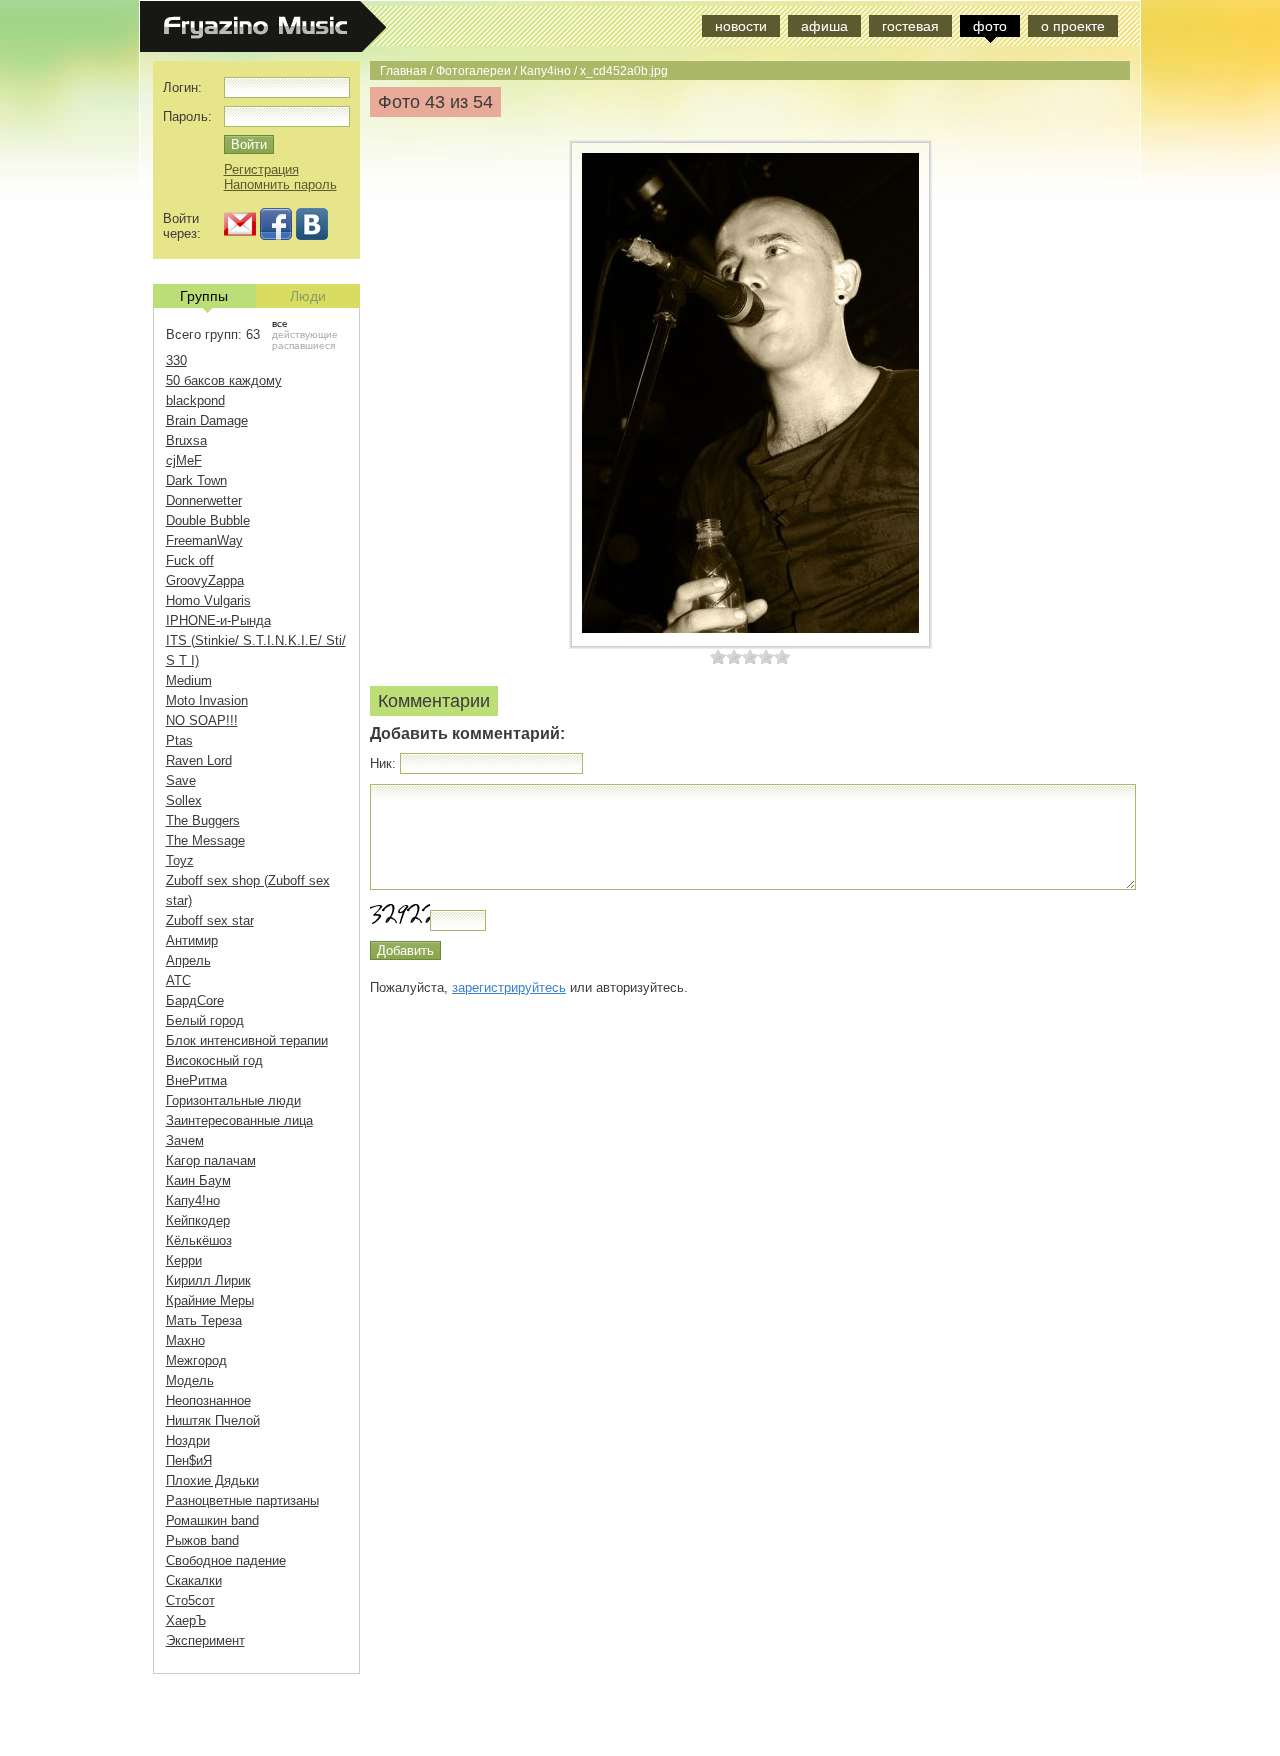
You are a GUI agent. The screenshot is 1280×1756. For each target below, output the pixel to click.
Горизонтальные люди (233, 1100)
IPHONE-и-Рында (218, 620)
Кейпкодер (198, 1220)
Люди (308, 296)
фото (990, 26)
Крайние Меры (210, 1300)
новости (741, 26)
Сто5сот (190, 1600)
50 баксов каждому (224, 380)
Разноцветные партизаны (242, 1500)
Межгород (196, 1360)
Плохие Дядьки (212, 1480)
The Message (205, 840)
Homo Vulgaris (208, 600)
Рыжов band (202, 1540)
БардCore (195, 1000)
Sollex (184, 800)
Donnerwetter (204, 500)
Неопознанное (208, 1400)
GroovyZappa (205, 580)
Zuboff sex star (210, 920)
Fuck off (190, 560)
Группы (204, 296)
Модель (190, 1380)
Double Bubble (208, 520)
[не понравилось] (726, 656)
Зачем (185, 1140)
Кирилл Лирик (208, 1280)
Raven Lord (199, 760)
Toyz (180, 860)
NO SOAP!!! (202, 720)
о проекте (1073, 26)
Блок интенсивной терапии (247, 1040)
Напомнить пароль (280, 184)
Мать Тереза (204, 1320)
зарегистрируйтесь (509, 987)
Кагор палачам (211, 1160)
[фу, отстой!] (718, 656)
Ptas (179, 740)
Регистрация (261, 169)
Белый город (205, 1020)
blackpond (195, 400)
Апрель (188, 960)
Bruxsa (186, 440)
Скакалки (194, 1580)
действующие (305, 334)
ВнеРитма (196, 1080)
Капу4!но (193, 1200)
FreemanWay (204, 540)
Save (181, 780)
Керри (184, 1260)
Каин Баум (198, 1180)
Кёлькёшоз (199, 1240)
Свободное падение (226, 1560)
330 (176, 360)
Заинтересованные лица (239, 1120)
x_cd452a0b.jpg (624, 70)
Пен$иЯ (189, 1460)
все (280, 323)
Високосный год (214, 1060)
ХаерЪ (186, 1620)
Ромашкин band (212, 1520)
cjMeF (184, 460)
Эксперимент (205, 1640)
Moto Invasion (207, 700)
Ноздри (188, 1440)
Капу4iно (545, 70)
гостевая (910, 26)
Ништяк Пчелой (213, 1420)
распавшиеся (303, 345)
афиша (824, 26)
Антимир (192, 940)
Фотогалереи (473, 70)
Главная (403, 70)
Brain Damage (207, 420)
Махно (185, 1340)
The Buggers (203, 820)
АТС (178, 980)
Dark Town (196, 480)
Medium (189, 680)
